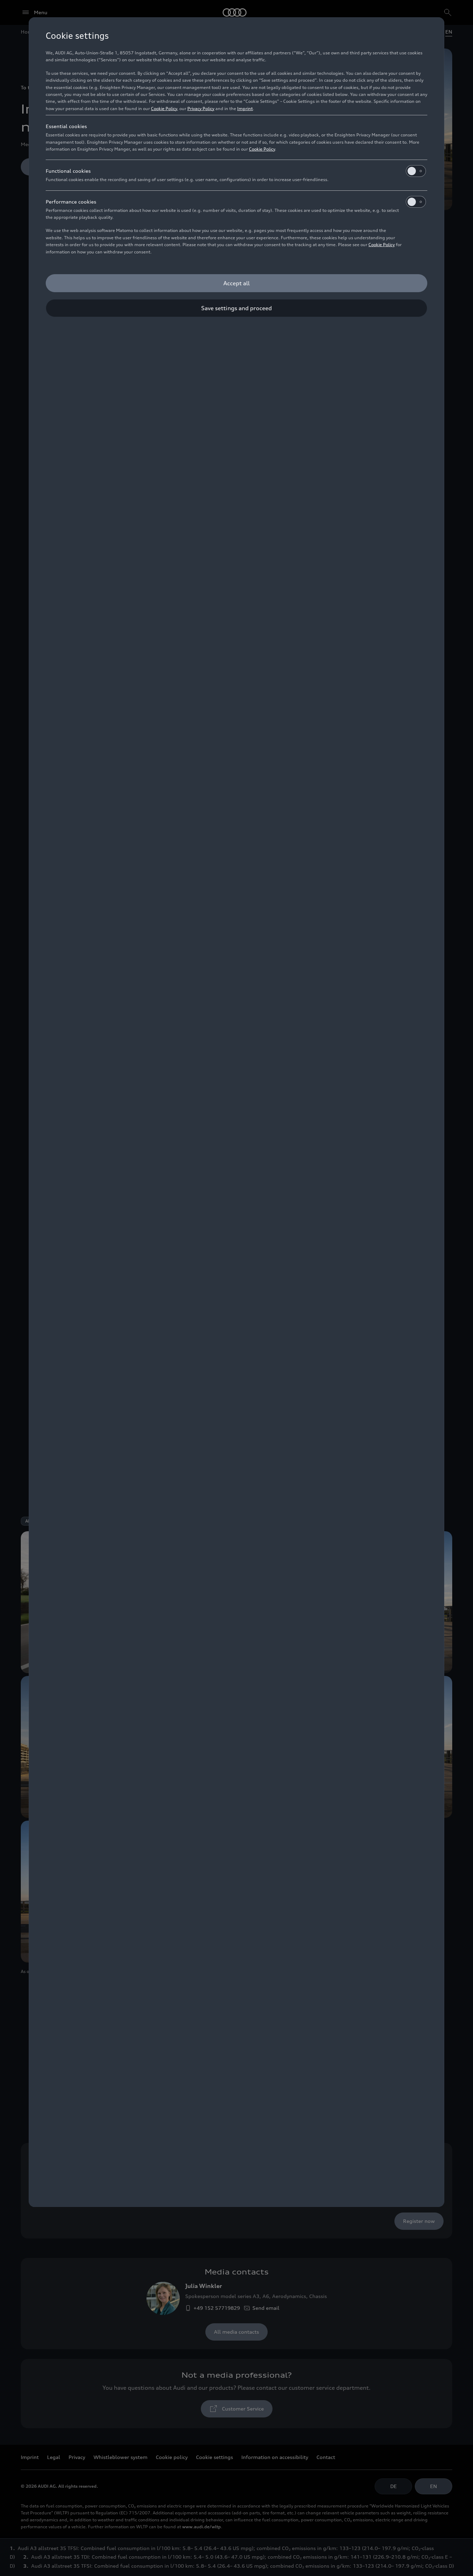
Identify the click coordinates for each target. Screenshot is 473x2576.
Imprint (245, 109)
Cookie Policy (164, 109)
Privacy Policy (201, 109)
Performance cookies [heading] (71, 202)
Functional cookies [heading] (68, 171)
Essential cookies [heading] (66, 126)
